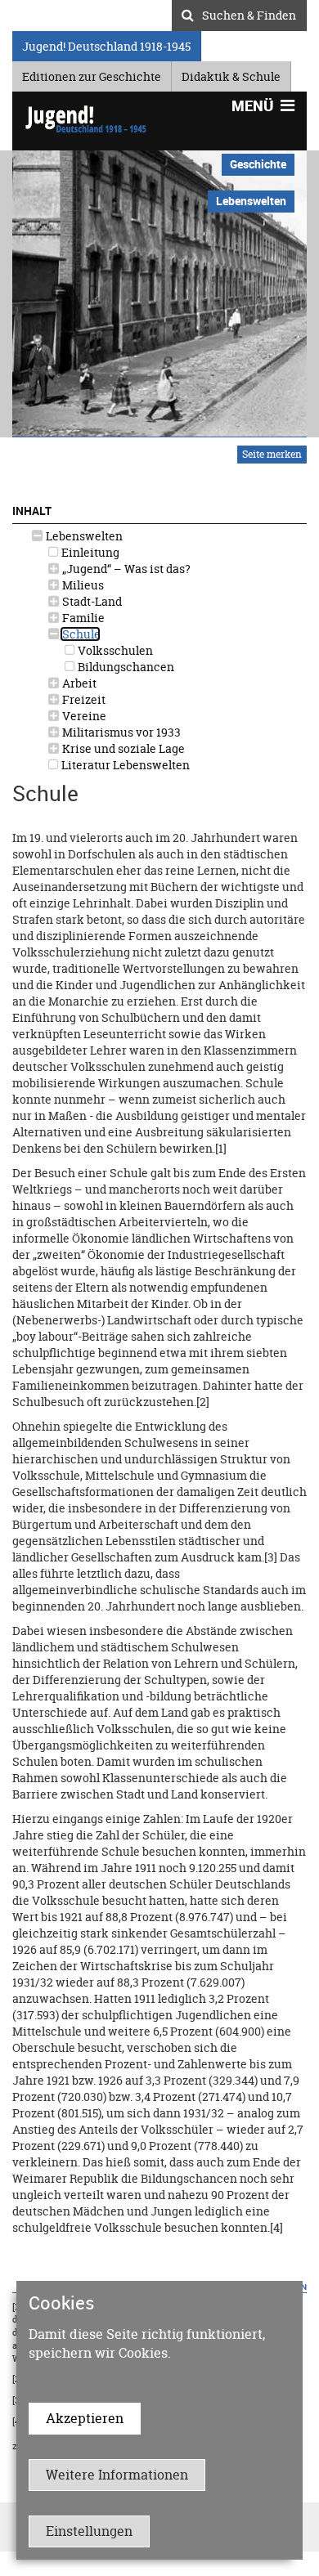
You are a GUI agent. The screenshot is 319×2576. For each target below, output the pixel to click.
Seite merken (272, 454)
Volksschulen (114, 650)
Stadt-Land (91, 601)
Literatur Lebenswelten (124, 765)
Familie (82, 618)
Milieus (82, 585)
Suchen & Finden (249, 13)
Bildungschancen (125, 667)
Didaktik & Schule (231, 74)
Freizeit (83, 699)
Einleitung (89, 552)
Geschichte (258, 164)
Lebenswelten (83, 536)
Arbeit (78, 683)
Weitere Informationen (117, 2475)
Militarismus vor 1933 (120, 732)
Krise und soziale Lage (122, 748)
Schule (80, 634)
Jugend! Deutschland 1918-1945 (106, 44)
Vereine (83, 716)
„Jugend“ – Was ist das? (125, 569)
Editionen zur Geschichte (92, 74)
